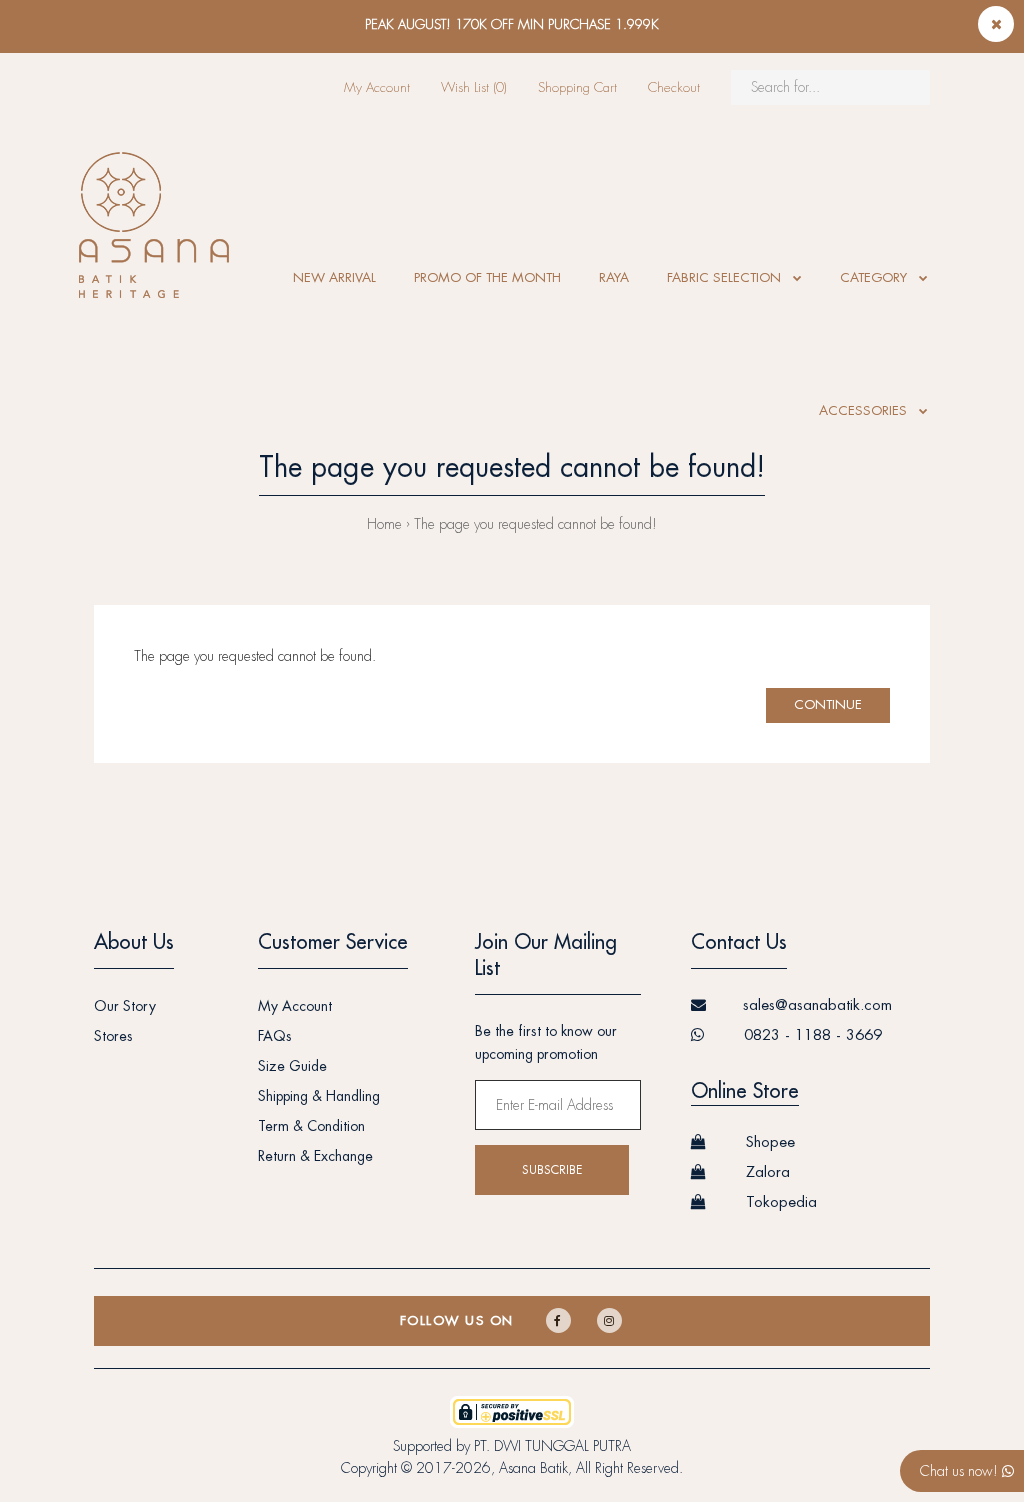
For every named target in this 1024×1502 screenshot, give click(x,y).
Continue (828, 704)
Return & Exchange (315, 1156)
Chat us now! (961, 1471)
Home (384, 524)
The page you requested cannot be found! (535, 524)
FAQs (275, 1036)
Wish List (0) (474, 87)
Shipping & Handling (319, 1096)
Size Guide (292, 1066)
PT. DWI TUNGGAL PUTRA (552, 1446)
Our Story (125, 1006)
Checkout (674, 87)
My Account (377, 87)
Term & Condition (311, 1126)
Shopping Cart (577, 87)
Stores (113, 1036)
